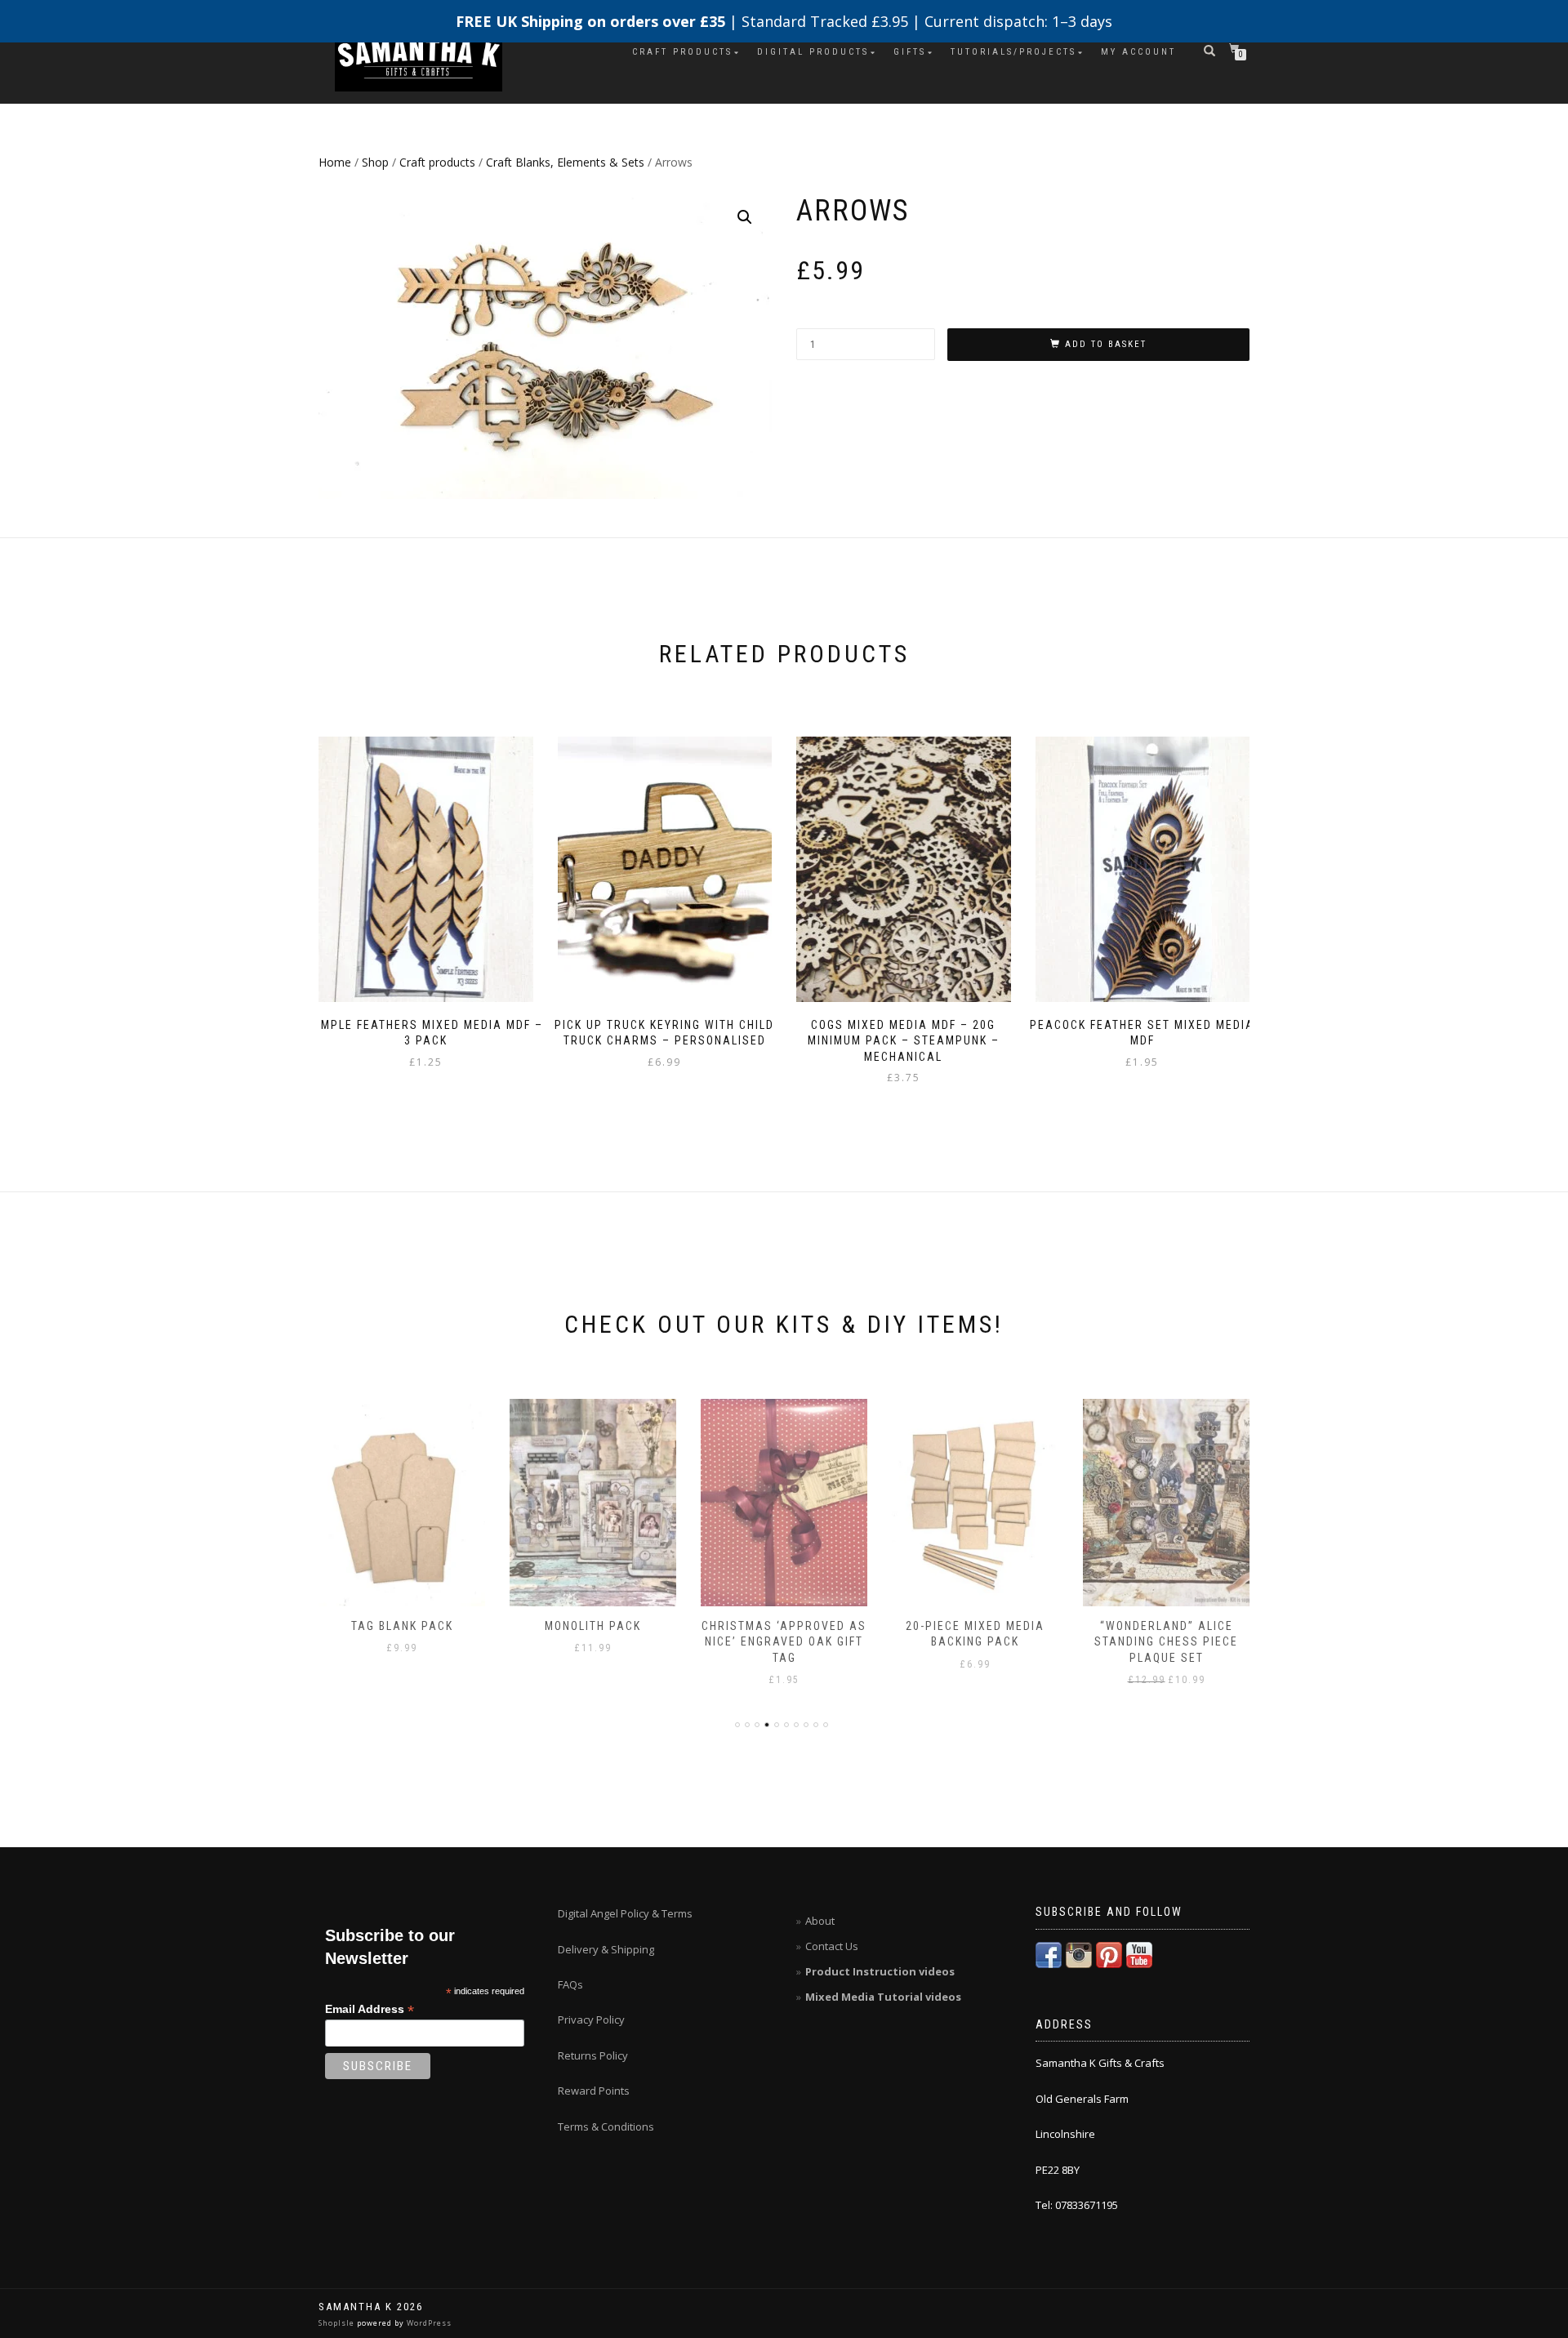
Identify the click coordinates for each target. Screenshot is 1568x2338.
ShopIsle (338, 2323)
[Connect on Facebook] (1049, 1953)
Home (335, 162)
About (820, 1921)
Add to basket (1106, 344)
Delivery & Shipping (606, 1949)
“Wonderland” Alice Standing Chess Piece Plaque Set (1166, 1642)
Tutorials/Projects (1013, 52)
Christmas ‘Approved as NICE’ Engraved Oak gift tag (784, 1642)
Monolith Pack (593, 1626)
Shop (375, 162)
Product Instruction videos (880, 1971)
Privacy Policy (591, 2020)
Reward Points (594, 2091)
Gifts (910, 52)
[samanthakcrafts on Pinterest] (1109, 1953)
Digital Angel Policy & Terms (625, 1913)
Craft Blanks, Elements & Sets (565, 162)
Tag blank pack (402, 1626)
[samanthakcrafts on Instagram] (1079, 1953)
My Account (1138, 52)
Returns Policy (593, 2055)
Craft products (682, 52)
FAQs (570, 1984)
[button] (745, 217)
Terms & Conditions (606, 2126)
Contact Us (832, 1946)
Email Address (370, 2009)
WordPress (428, 2323)
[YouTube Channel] (1139, 1953)
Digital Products (813, 52)
